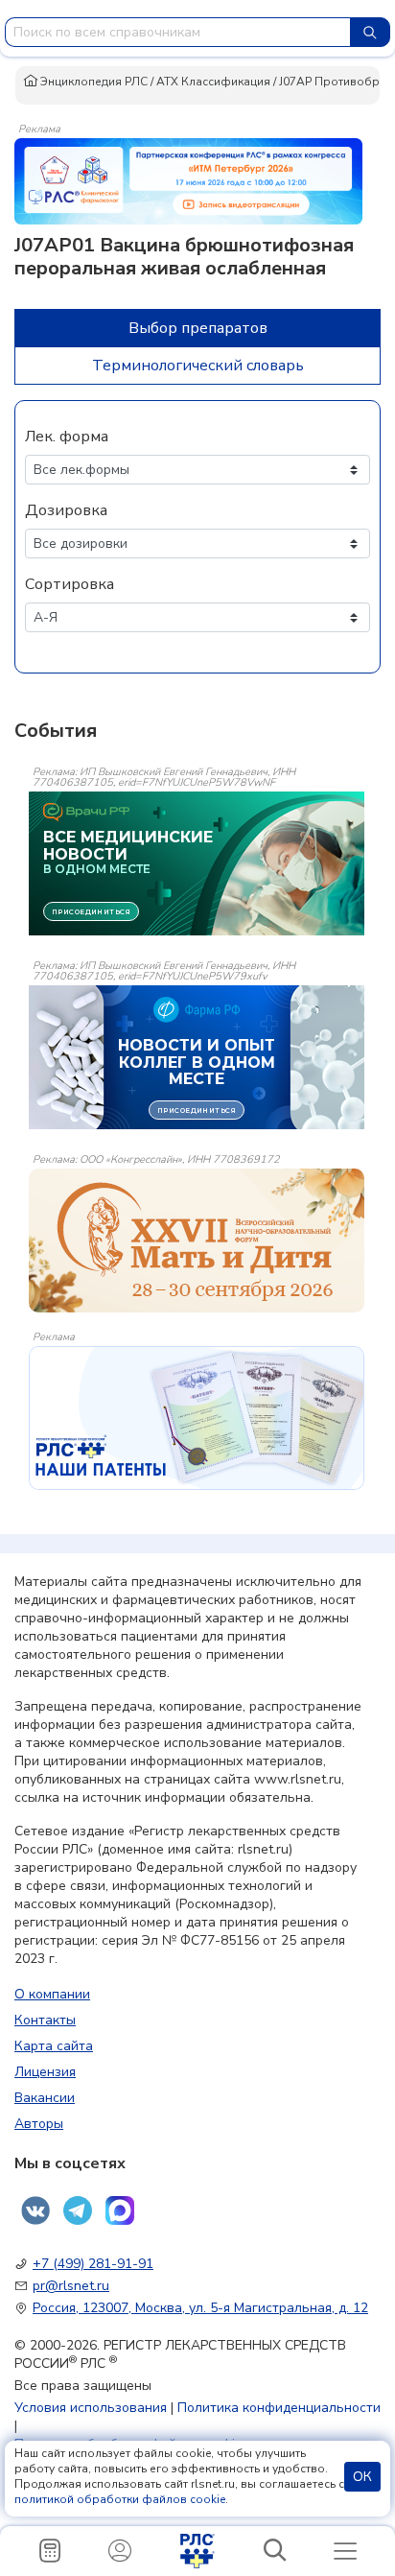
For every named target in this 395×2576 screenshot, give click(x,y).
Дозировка (66, 510)
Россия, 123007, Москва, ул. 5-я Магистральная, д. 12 (200, 2308)
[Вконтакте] (35, 2210)
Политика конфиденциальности (279, 2408)
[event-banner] (197, 1241)
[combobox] (178, 32)
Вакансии (45, 2098)
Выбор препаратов (198, 328)
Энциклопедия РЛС (93, 82)
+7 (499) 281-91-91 (93, 2264)
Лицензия (45, 2072)
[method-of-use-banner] (188, 180)
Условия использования (91, 2408)
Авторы (39, 2124)
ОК (362, 2477)
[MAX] (120, 2210)
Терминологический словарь (198, 366)
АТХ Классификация (213, 82)
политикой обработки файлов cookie (120, 2499)
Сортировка (70, 584)
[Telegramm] (78, 2210)
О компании (52, 1994)
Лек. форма (67, 437)
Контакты (45, 2020)
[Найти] (370, 32)
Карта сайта (54, 2046)
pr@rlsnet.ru (71, 2286)
